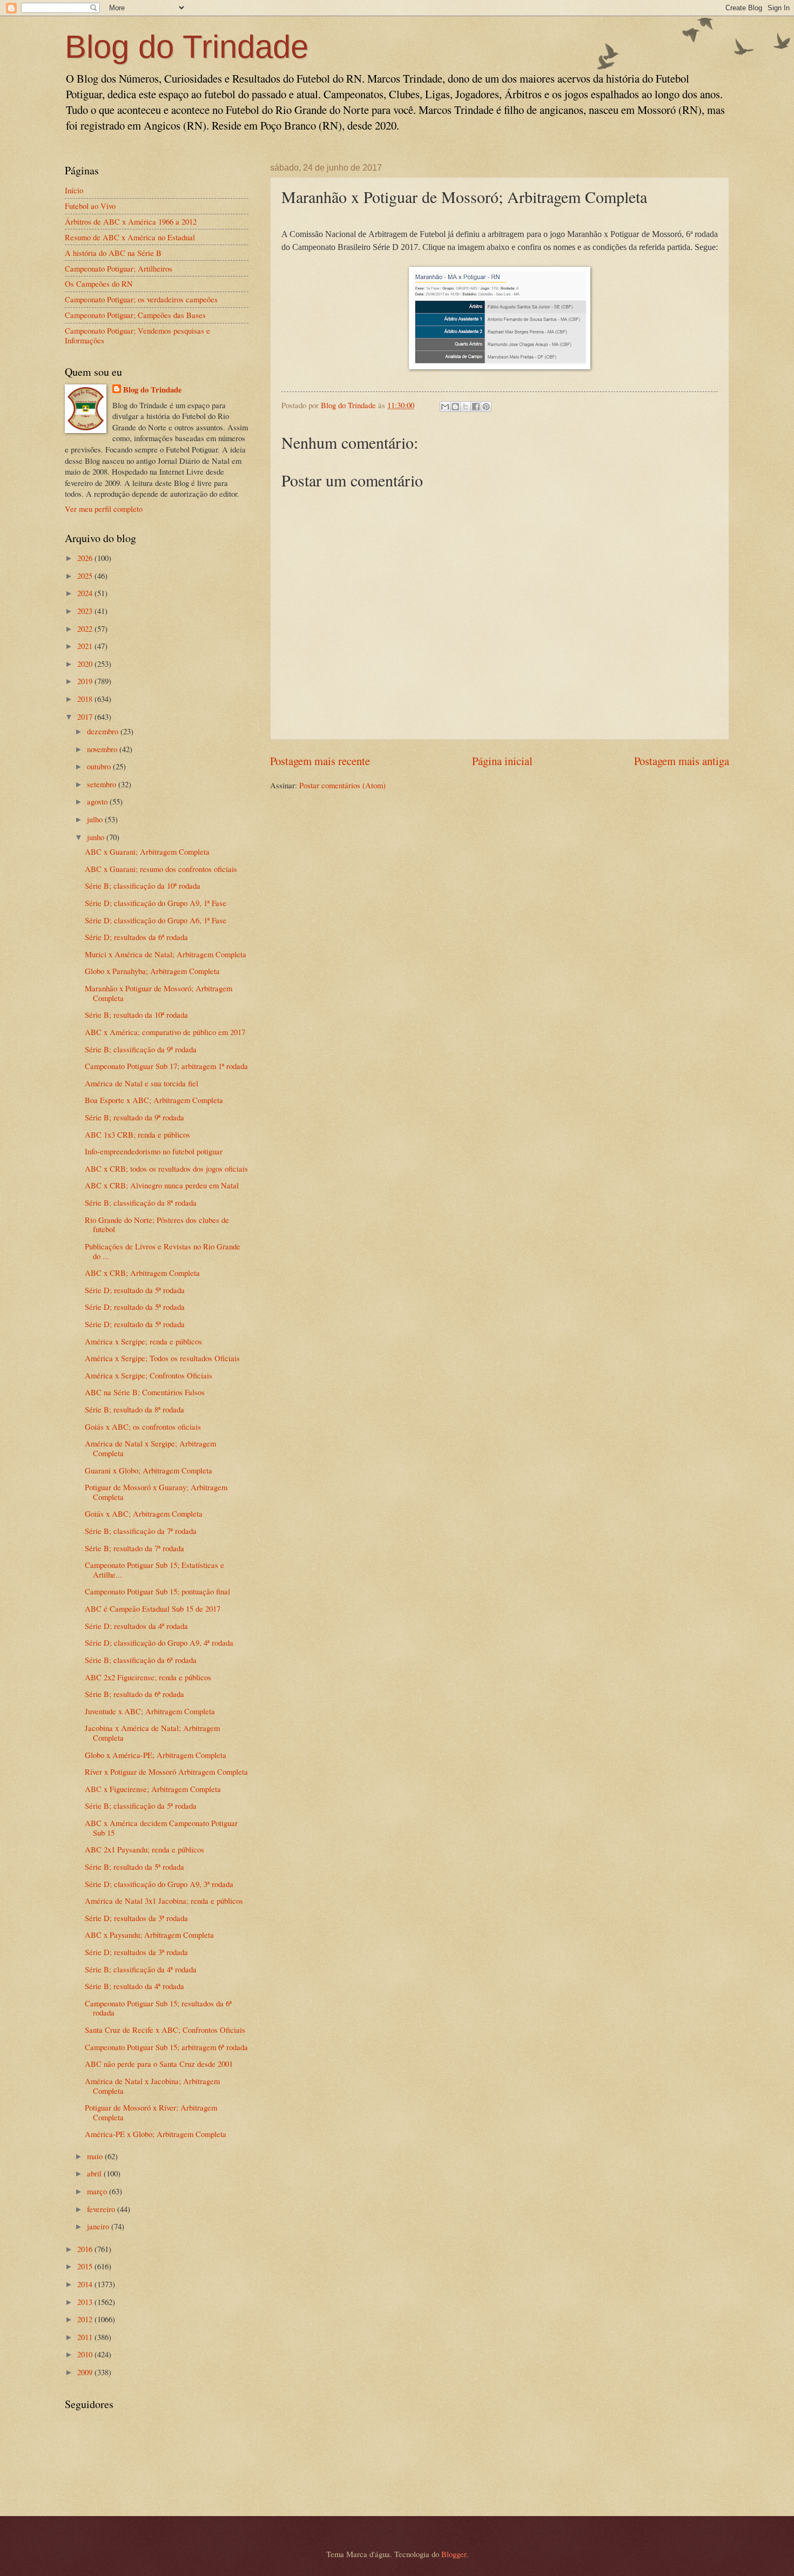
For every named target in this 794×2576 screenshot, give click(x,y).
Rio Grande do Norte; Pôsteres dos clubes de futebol (157, 1225)
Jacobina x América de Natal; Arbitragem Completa (152, 1733)
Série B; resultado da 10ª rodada (136, 1015)
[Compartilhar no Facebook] (476, 407)
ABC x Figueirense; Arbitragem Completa (153, 1789)
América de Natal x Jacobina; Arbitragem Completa (152, 2086)
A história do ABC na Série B (113, 253)
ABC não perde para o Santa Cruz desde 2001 (159, 2064)
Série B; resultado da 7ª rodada (134, 1548)
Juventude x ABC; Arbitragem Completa (150, 1711)
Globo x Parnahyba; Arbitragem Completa (152, 971)
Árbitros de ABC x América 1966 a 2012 (131, 221)
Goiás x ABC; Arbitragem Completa (144, 1513)
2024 (86, 593)
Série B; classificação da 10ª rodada (143, 885)
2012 (86, 2319)
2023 (86, 611)
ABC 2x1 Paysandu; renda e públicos (144, 1849)
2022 (86, 628)
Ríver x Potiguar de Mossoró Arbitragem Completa (166, 1772)
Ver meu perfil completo (104, 509)
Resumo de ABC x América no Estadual (130, 237)
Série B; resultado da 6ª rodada (134, 1694)
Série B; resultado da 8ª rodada (134, 1409)
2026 (86, 558)
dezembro (104, 731)
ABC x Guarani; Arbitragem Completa (147, 851)
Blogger (454, 2554)
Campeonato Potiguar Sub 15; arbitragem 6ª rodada (166, 2047)
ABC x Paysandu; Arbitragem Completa (149, 1935)
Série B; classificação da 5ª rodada (141, 1806)
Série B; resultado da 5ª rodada (134, 1867)
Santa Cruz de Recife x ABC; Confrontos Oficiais (165, 2030)
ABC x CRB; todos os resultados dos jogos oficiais (166, 1168)
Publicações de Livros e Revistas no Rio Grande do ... (163, 1251)
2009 (86, 2372)
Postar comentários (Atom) (342, 785)
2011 (86, 2337)
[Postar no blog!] (455, 407)
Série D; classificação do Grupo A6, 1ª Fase (156, 920)
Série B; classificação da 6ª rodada (141, 1660)
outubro (100, 766)
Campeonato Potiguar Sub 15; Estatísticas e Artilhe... (154, 1570)
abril (95, 2173)
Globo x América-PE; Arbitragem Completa (156, 1755)
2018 (86, 699)
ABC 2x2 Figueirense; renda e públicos (148, 1677)
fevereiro (102, 2209)
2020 (86, 664)
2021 (86, 646)
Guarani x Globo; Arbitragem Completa (149, 1470)
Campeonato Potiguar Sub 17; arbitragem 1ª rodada (166, 1066)
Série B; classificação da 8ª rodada (141, 1202)
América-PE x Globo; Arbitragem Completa (156, 2134)
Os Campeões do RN (99, 283)
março (98, 2191)
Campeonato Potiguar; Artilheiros (119, 268)
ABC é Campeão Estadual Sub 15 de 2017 (153, 1608)
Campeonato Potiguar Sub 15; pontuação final (157, 1591)
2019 (86, 681)
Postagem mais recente (320, 761)
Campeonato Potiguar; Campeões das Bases (135, 315)
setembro (103, 784)
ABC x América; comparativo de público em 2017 (165, 1032)
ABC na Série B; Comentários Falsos (145, 1392)
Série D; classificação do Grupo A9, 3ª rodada (159, 1884)
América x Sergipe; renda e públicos (143, 1341)
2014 (86, 2284)
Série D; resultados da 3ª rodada (136, 1918)
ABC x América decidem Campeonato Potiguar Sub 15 (161, 1828)
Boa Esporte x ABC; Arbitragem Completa (154, 1100)
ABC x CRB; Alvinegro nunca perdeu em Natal (162, 1185)
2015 (86, 2266)
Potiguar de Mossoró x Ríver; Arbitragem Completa (151, 2112)
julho (96, 819)
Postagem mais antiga (682, 761)
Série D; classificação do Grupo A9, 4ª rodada (159, 1642)
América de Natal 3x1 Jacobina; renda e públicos (164, 1901)
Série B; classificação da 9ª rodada (141, 1049)
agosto (98, 801)
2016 (86, 2249)
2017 (86, 716)
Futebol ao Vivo (90, 206)
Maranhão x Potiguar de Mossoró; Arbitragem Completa (159, 993)
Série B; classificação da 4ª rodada (141, 1969)
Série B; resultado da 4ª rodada (134, 1986)
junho (97, 837)
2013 (86, 2302)
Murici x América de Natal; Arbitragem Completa (166, 954)
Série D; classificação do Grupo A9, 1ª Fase (156, 903)
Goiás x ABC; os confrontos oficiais (143, 1426)
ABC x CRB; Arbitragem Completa (142, 1273)
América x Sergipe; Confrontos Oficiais (149, 1375)
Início (74, 190)
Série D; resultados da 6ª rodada (136, 937)
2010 (86, 2354)
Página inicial (502, 761)
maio (96, 2156)
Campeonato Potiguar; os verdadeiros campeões (141, 299)
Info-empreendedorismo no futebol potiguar (154, 1151)
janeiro (99, 2226)
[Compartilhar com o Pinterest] (486, 407)
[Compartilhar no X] (466, 407)
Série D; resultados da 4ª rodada (136, 1626)
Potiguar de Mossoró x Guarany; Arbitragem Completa (156, 1492)
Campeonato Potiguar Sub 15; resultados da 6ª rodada (158, 2008)
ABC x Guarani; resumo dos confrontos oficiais (161, 869)
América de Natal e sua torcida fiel (142, 1083)
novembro (103, 749)
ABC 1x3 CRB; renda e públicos (137, 1134)
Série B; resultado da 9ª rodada (134, 1117)
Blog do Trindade (187, 47)
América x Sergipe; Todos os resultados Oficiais (162, 1358)
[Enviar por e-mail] (445, 407)
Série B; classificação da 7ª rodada (141, 1531)
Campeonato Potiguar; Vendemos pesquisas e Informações (137, 335)
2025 (86, 576)
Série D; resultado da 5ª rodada (135, 1290)
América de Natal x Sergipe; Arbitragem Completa (150, 1448)
